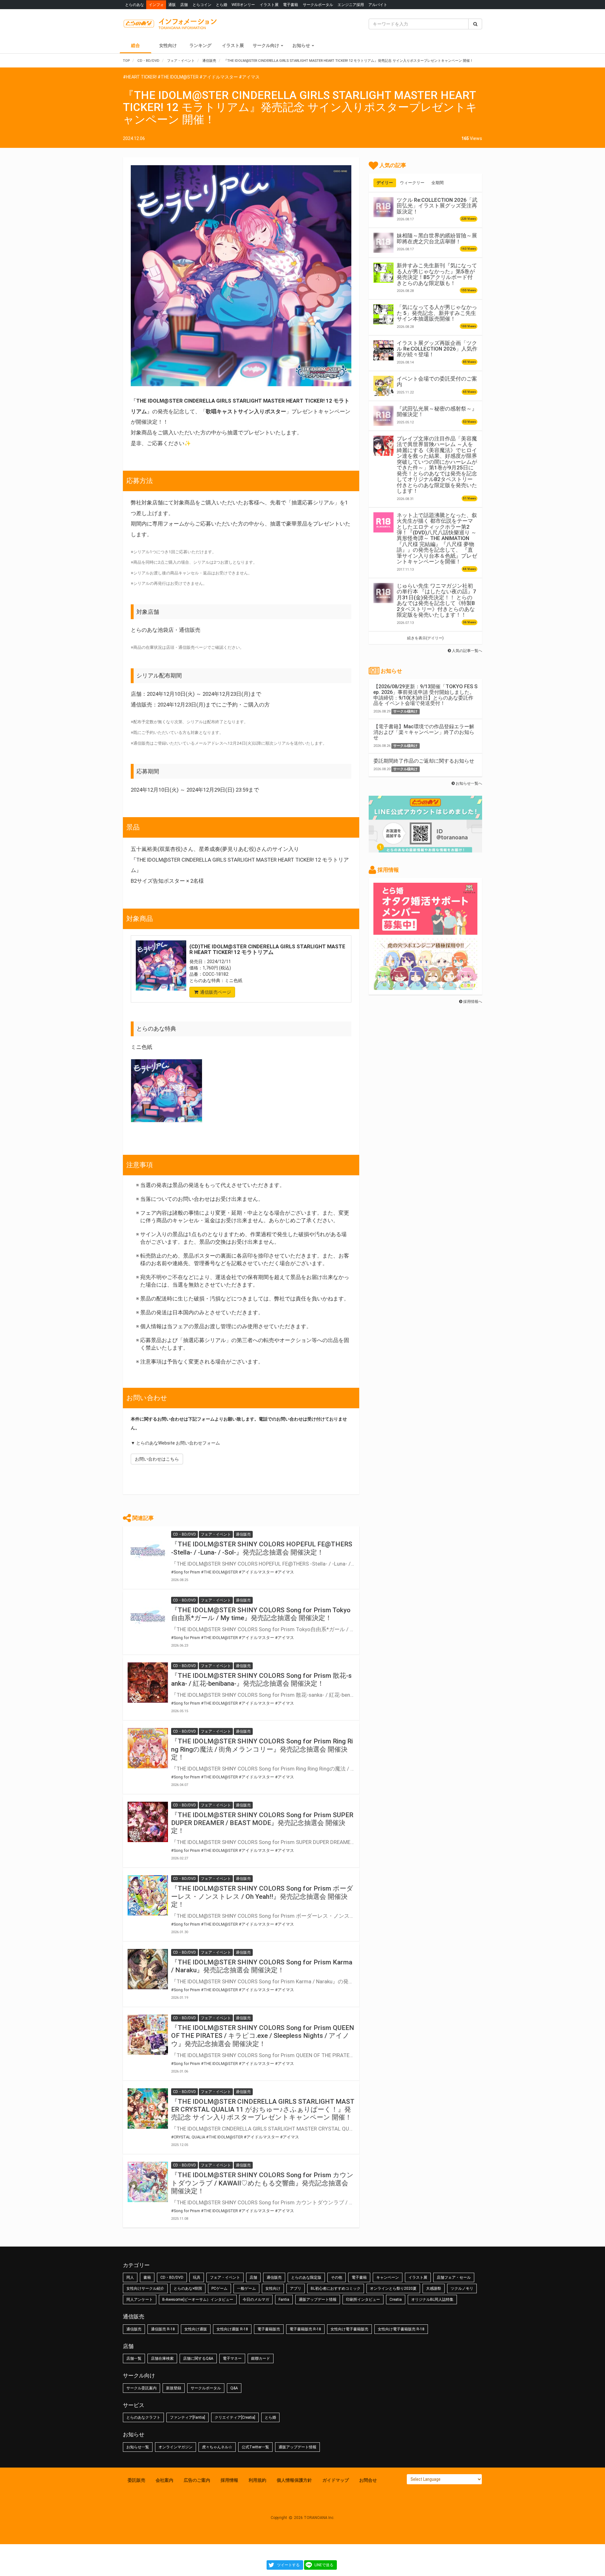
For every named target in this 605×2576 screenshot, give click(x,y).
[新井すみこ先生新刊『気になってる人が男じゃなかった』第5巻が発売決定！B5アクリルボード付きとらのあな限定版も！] (383, 273)
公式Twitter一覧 (255, 2447)
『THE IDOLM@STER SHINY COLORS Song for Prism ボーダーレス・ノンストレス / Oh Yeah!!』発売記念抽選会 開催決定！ (262, 1896)
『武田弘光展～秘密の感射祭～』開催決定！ (437, 411)
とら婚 (222, 5)
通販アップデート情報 (318, 2300)
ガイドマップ (336, 2480)
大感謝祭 (434, 2288)
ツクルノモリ (462, 2288)
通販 (172, 5)
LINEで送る (324, 2565)
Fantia (284, 2300)
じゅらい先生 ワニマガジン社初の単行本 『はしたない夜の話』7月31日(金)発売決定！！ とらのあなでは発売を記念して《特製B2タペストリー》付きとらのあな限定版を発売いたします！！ (436, 600)
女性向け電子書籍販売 (349, 2329)
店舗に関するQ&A (198, 2358)
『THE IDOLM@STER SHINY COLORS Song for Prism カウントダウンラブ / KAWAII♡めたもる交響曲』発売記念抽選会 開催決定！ (262, 2183)
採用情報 (229, 2480)
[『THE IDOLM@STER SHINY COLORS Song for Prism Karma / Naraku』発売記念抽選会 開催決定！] (148, 1969)
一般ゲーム (246, 2288)
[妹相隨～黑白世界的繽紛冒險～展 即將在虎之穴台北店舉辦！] (383, 243)
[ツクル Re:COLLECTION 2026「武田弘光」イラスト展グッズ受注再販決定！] (383, 207)
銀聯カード (261, 2358)
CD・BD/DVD (172, 2277)
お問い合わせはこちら (157, 1459)
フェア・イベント (225, 2277)
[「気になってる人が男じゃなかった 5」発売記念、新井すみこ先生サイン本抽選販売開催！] (383, 314)
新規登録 (174, 2388)
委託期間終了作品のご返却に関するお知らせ (424, 761)
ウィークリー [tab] (412, 183)
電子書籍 (291, 5)
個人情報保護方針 (294, 2480)
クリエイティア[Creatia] (235, 2417)
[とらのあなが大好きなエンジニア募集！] (425, 987)
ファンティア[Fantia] (187, 2417)
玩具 (197, 2277)
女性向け (168, 45)
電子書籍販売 (269, 2329)
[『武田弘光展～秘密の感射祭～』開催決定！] (383, 416)
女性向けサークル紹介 (145, 2288)
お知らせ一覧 (138, 2447)
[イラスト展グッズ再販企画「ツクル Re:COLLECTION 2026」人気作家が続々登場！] (383, 350)
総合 (135, 45)
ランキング (200, 45)
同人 (130, 2277)
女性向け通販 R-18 (232, 2329)
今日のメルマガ (256, 2300)
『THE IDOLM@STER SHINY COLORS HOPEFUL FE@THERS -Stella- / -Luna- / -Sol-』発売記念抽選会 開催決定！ (262, 1548)
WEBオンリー (243, 5)
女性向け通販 (196, 2329)
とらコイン (202, 5)
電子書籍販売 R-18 (305, 2329)
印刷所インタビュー (363, 2300)
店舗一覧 (134, 2358)
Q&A (234, 2388)
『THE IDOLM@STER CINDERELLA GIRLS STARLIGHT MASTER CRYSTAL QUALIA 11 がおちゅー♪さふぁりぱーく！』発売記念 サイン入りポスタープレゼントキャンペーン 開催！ (263, 2109)
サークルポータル (318, 5)
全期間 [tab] (438, 183)
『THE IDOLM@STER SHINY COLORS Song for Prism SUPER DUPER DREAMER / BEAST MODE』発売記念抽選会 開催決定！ (262, 1823)
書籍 (147, 2277)
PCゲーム (219, 2288)
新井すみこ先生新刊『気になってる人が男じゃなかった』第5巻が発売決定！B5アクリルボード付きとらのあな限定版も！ (437, 274)
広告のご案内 (197, 2480)
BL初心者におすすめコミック (336, 2288)
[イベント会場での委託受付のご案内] (383, 386)
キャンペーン (388, 2277)
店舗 (184, 5)
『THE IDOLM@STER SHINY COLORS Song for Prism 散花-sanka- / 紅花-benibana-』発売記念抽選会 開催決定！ (261, 1680)
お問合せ (368, 2480)
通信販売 (274, 2277)
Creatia (396, 2300)
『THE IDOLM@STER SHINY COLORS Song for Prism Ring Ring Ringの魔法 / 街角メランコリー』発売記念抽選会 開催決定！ (262, 1749)
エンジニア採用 (351, 5)
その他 (337, 2277)
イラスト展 (269, 5)
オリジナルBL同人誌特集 (432, 2300)
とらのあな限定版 (306, 2277)
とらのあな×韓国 (188, 2288)
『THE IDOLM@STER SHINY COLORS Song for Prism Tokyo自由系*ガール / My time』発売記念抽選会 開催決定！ (261, 1614)
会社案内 (164, 2480)
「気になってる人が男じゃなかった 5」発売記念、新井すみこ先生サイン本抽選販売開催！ (437, 313)
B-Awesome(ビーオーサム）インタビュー (198, 2300)
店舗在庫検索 (162, 2358)
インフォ (156, 5)
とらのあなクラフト (143, 2417)
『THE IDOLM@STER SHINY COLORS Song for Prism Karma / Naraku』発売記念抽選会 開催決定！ (262, 1966)
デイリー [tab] (385, 183)
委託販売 (136, 2480)
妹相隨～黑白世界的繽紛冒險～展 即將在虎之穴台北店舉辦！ (437, 238)
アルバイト (378, 5)
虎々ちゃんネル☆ (217, 2447)
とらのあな (135, 5)
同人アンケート (140, 2300)
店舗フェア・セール (454, 2277)
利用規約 (257, 2480)
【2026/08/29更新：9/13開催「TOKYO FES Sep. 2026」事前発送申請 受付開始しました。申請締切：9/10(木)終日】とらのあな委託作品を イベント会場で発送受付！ (425, 695)
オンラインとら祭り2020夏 (393, 2288)
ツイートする (288, 2565)
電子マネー (232, 2358)
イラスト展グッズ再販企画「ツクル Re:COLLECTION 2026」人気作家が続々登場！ (437, 349)
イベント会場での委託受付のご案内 (437, 381)
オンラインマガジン (176, 2447)
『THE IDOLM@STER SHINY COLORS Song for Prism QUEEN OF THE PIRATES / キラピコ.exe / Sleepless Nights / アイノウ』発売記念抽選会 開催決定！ (263, 2036)
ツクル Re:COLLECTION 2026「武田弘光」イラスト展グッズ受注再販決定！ (437, 206)
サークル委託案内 (141, 2388)
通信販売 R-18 (163, 2329)
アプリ (296, 2288)
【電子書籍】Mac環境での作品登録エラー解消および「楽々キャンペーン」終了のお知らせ (424, 732)
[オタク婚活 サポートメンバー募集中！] (425, 932)
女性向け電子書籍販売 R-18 (401, 2329)
